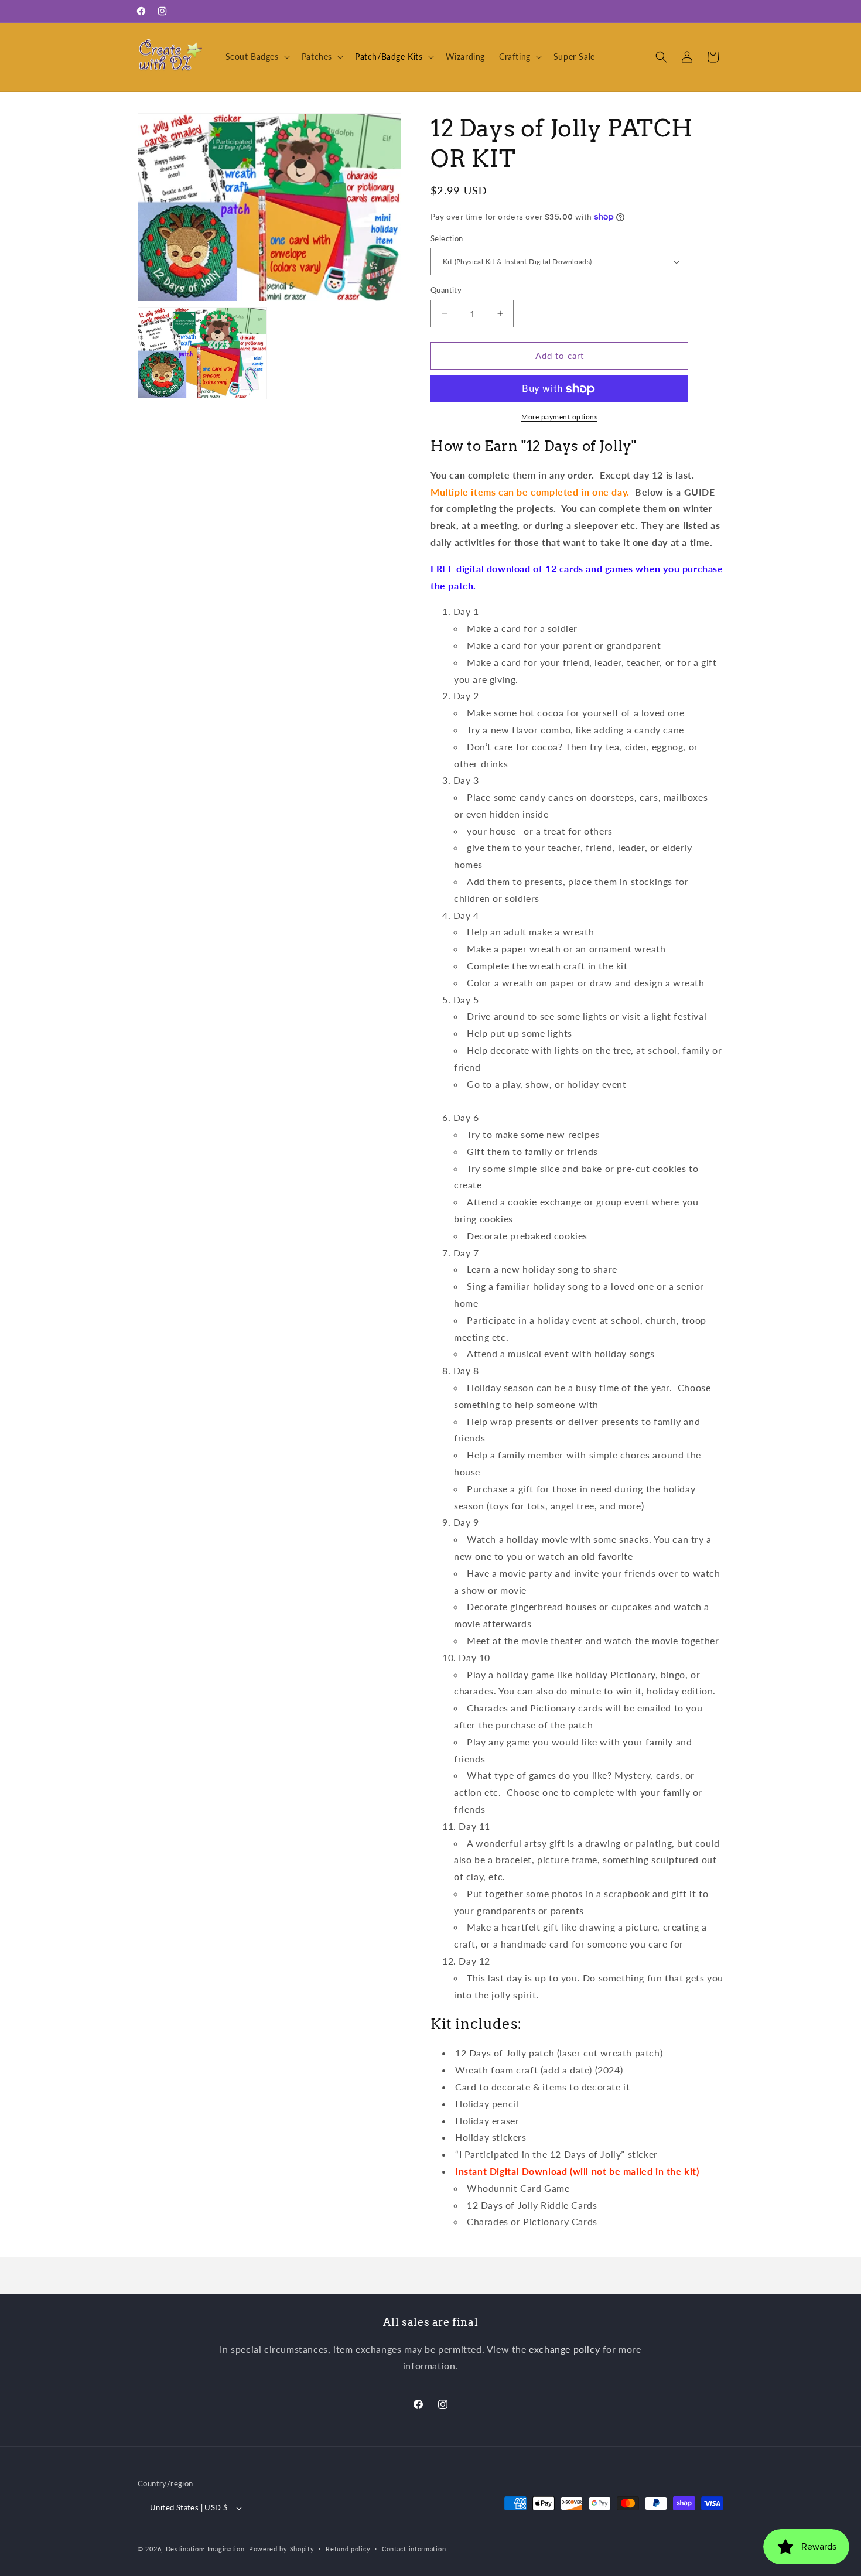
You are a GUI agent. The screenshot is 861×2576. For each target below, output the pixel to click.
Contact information (414, 2549)
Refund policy (348, 2549)
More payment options (559, 417)
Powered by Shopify (282, 2549)
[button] (257, 57)
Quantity (446, 290)
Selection (447, 238)
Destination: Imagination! (206, 2549)
